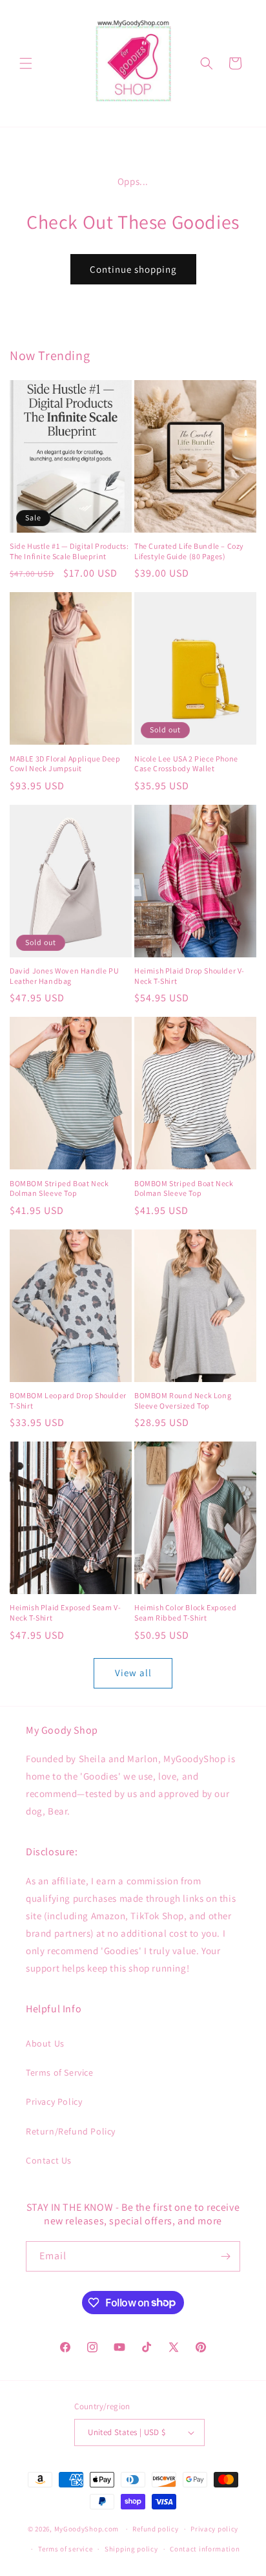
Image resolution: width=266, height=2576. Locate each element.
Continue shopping (133, 269)
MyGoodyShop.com (87, 2529)
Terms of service (65, 2549)
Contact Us (49, 2160)
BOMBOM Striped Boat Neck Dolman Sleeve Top (59, 1188)
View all (133, 1673)
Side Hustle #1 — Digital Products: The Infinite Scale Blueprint (69, 551)
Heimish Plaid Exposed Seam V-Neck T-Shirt (65, 1613)
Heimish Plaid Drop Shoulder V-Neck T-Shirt (189, 976)
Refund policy (155, 2529)
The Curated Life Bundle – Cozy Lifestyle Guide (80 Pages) (189, 551)
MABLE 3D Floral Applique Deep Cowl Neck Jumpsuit (65, 764)
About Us (45, 2043)
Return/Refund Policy (71, 2131)
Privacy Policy (54, 2102)
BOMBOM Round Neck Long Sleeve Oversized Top (183, 1400)
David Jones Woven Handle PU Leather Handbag (64, 976)
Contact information (205, 2549)
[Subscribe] (225, 2256)
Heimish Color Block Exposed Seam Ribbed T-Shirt (185, 1613)
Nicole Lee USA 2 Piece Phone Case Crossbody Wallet (186, 764)
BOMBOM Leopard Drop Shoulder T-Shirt (68, 1400)
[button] (26, 63)
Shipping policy (131, 2549)
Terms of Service (60, 2072)
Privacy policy (214, 2529)
